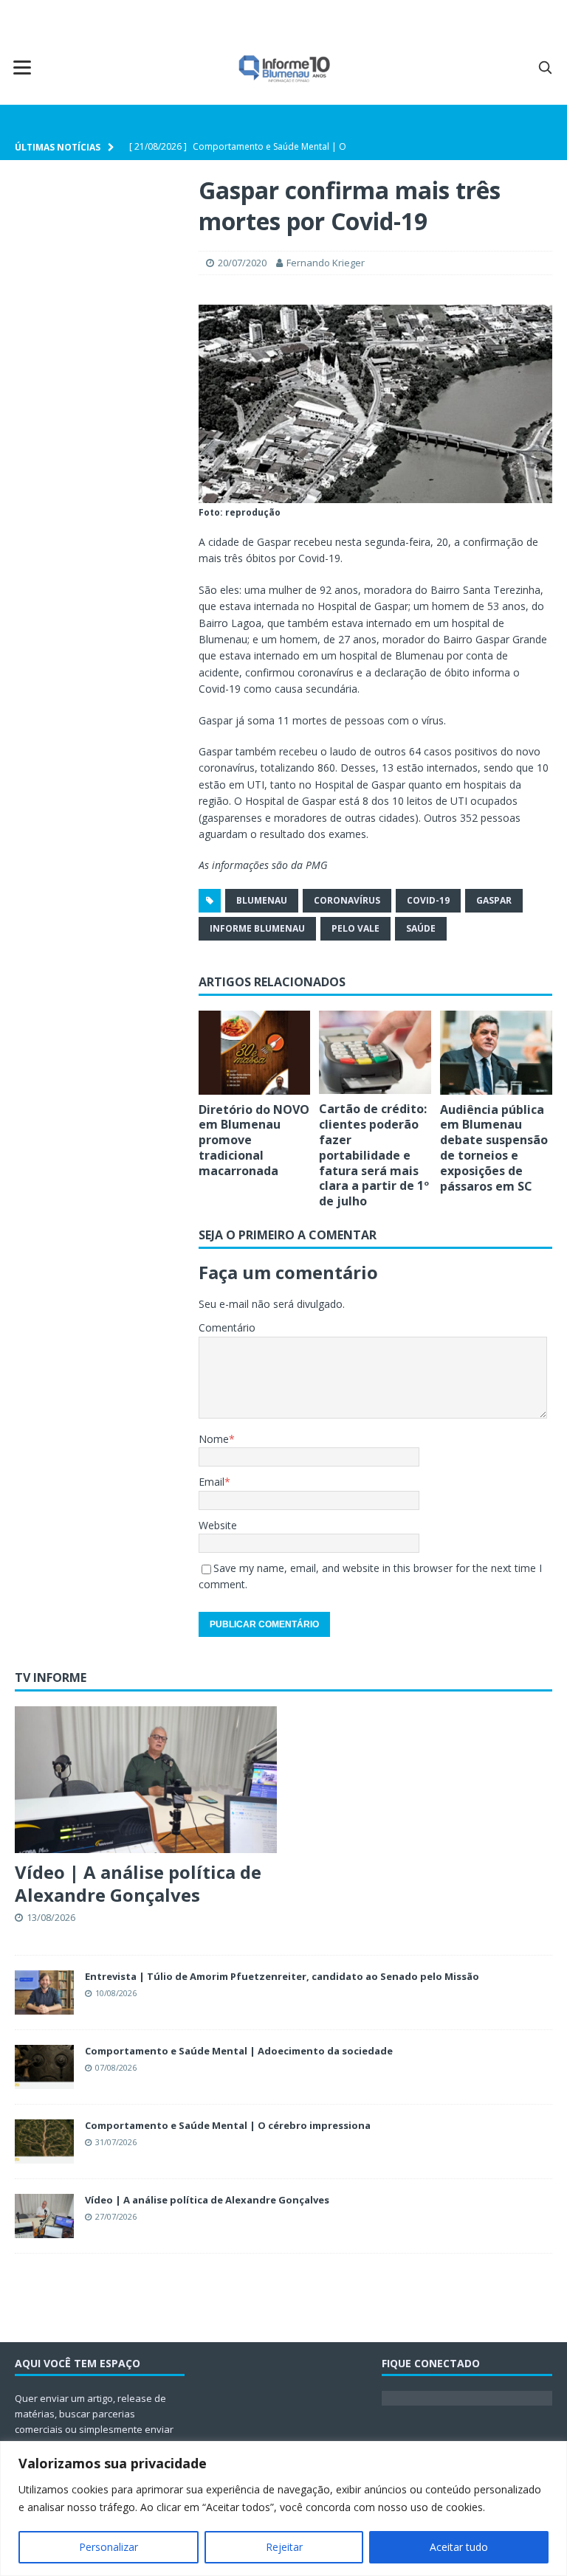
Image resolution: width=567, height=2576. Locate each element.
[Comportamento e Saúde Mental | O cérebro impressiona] (44, 2142)
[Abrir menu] (22, 67)
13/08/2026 (51, 1917)
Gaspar (494, 900)
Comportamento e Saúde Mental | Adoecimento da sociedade (239, 2051)
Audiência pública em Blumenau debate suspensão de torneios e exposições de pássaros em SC (494, 1148)
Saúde (421, 928)
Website (218, 1525)
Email (212, 1482)
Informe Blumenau (257, 928)
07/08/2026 (116, 2067)
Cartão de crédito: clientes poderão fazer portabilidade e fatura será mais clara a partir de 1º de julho (374, 1155)
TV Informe (51, 1677)
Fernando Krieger (326, 263)
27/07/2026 (116, 2216)
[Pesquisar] (545, 67)
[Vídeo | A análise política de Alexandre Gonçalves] (146, 1780)
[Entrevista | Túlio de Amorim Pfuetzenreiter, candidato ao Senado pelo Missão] (44, 1992)
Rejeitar (284, 2547)
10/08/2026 (116, 1993)
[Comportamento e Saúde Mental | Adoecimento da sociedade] (44, 2067)
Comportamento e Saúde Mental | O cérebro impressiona (228, 2125)
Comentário (227, 1327)
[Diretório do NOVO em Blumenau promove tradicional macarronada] (255, 1053)
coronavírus (347, 900)
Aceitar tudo (459, 2547)
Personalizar (109, 2547)
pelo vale (355, 928)
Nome (214, 1439)
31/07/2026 (116, 2142)
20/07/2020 (242, 263)
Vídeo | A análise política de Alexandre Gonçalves (138, 1883)
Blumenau (262, 900)
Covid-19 (428, 900)
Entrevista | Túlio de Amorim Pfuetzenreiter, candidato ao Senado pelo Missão (282, 1976)
